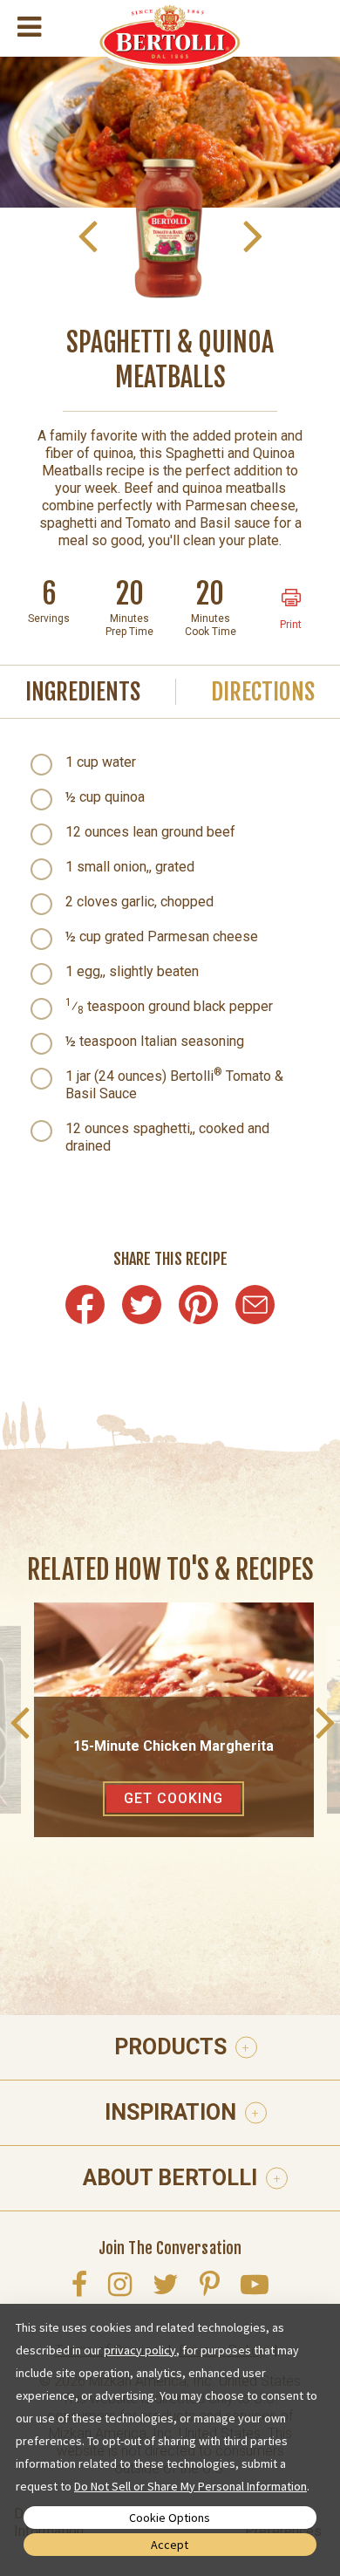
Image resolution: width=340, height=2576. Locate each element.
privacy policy (140, 2350)
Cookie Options (170, 2518)
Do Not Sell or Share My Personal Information (190, 2486)
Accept (170, 2545)
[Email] (255, 1305)
